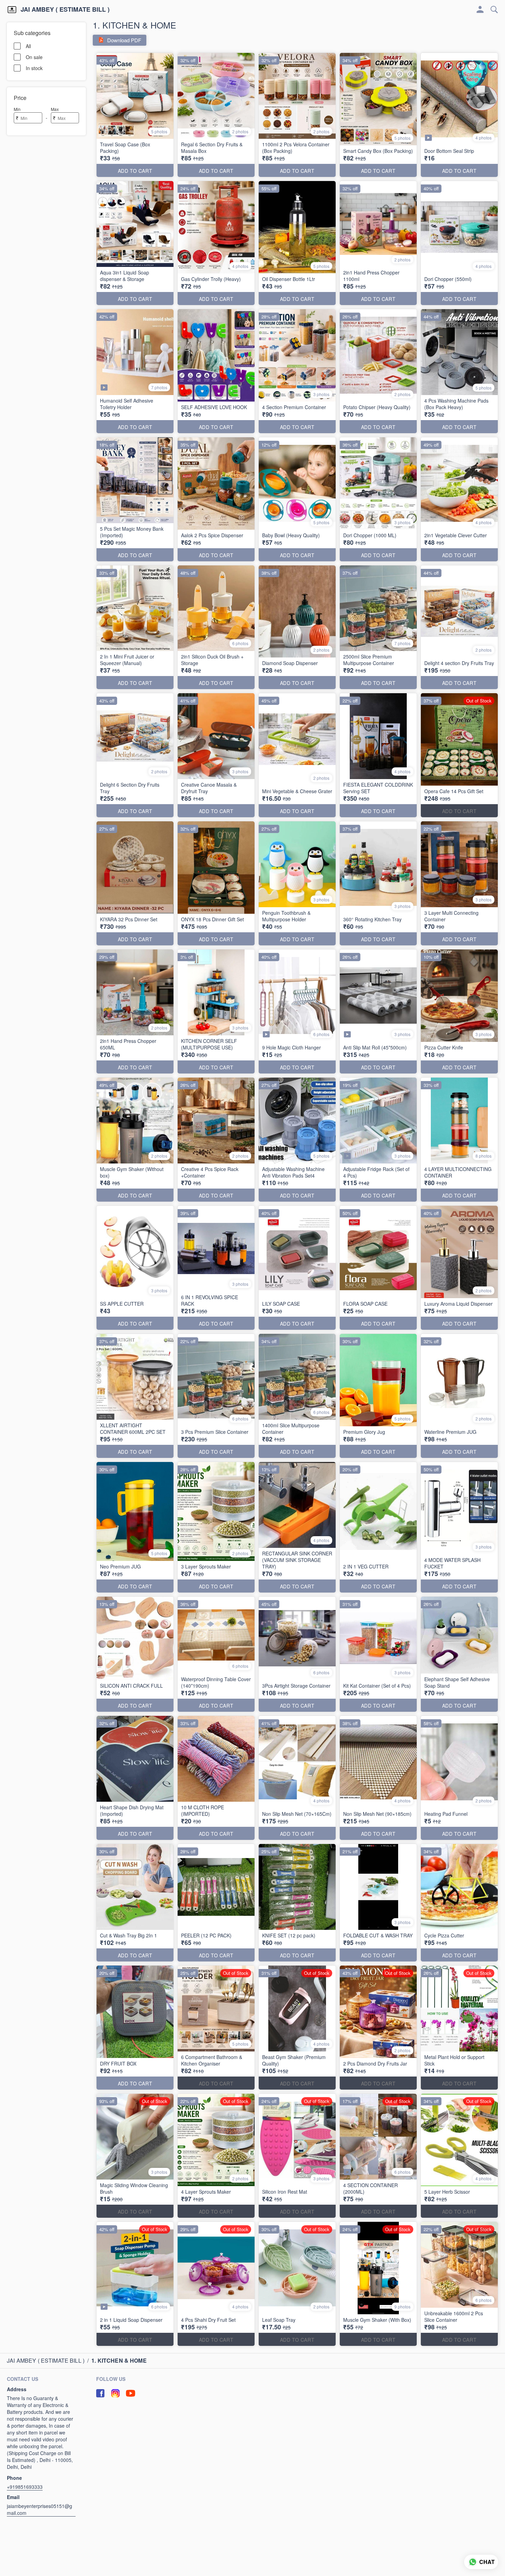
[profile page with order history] (480, 10)
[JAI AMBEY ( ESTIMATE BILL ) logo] (12, 10)
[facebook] (100, 2393)
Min (17, 109)
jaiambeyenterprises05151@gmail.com (40, 2509)
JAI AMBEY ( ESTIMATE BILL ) (65, 10)
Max (55, 109)
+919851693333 (25, 2487)
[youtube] (131, 2393)
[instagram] (115, 2393)
